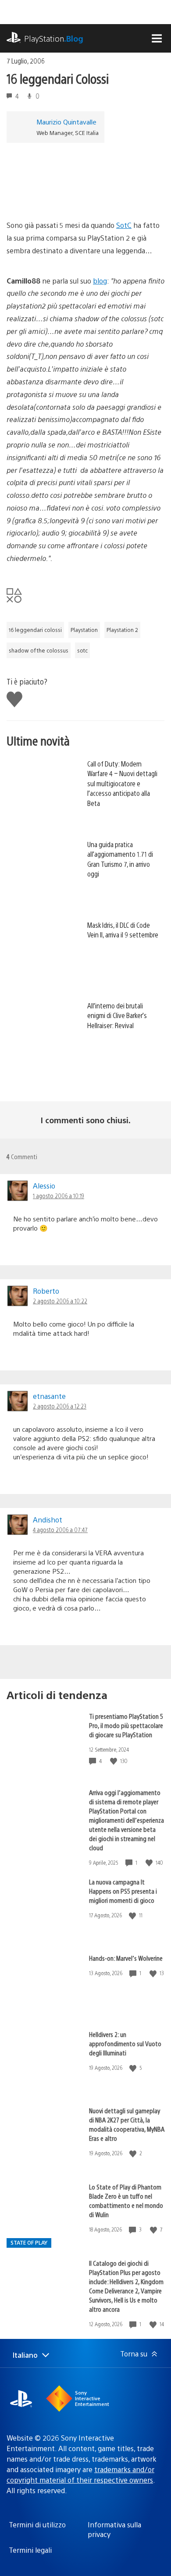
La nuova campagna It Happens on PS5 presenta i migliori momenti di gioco (123, 1891)
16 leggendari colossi (35, 630)
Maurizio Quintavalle (66, 122)
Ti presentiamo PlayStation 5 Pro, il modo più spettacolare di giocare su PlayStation (126, 1725)
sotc (82, 650)
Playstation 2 (122, 630)
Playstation (84, 630)
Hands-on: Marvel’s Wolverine (126, 1958)
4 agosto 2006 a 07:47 (60, 1529)
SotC (124, 225)
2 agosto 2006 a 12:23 (60, 1406)
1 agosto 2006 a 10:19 (59, 1196)
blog (100, 281)
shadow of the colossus (39, 650)
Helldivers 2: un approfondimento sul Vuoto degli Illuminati (125, 2043)
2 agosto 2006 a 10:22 (60, 1301)
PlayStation (54, 38)
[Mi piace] (114, 1761)
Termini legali (30, 2550)
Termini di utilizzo (37, 2525)
